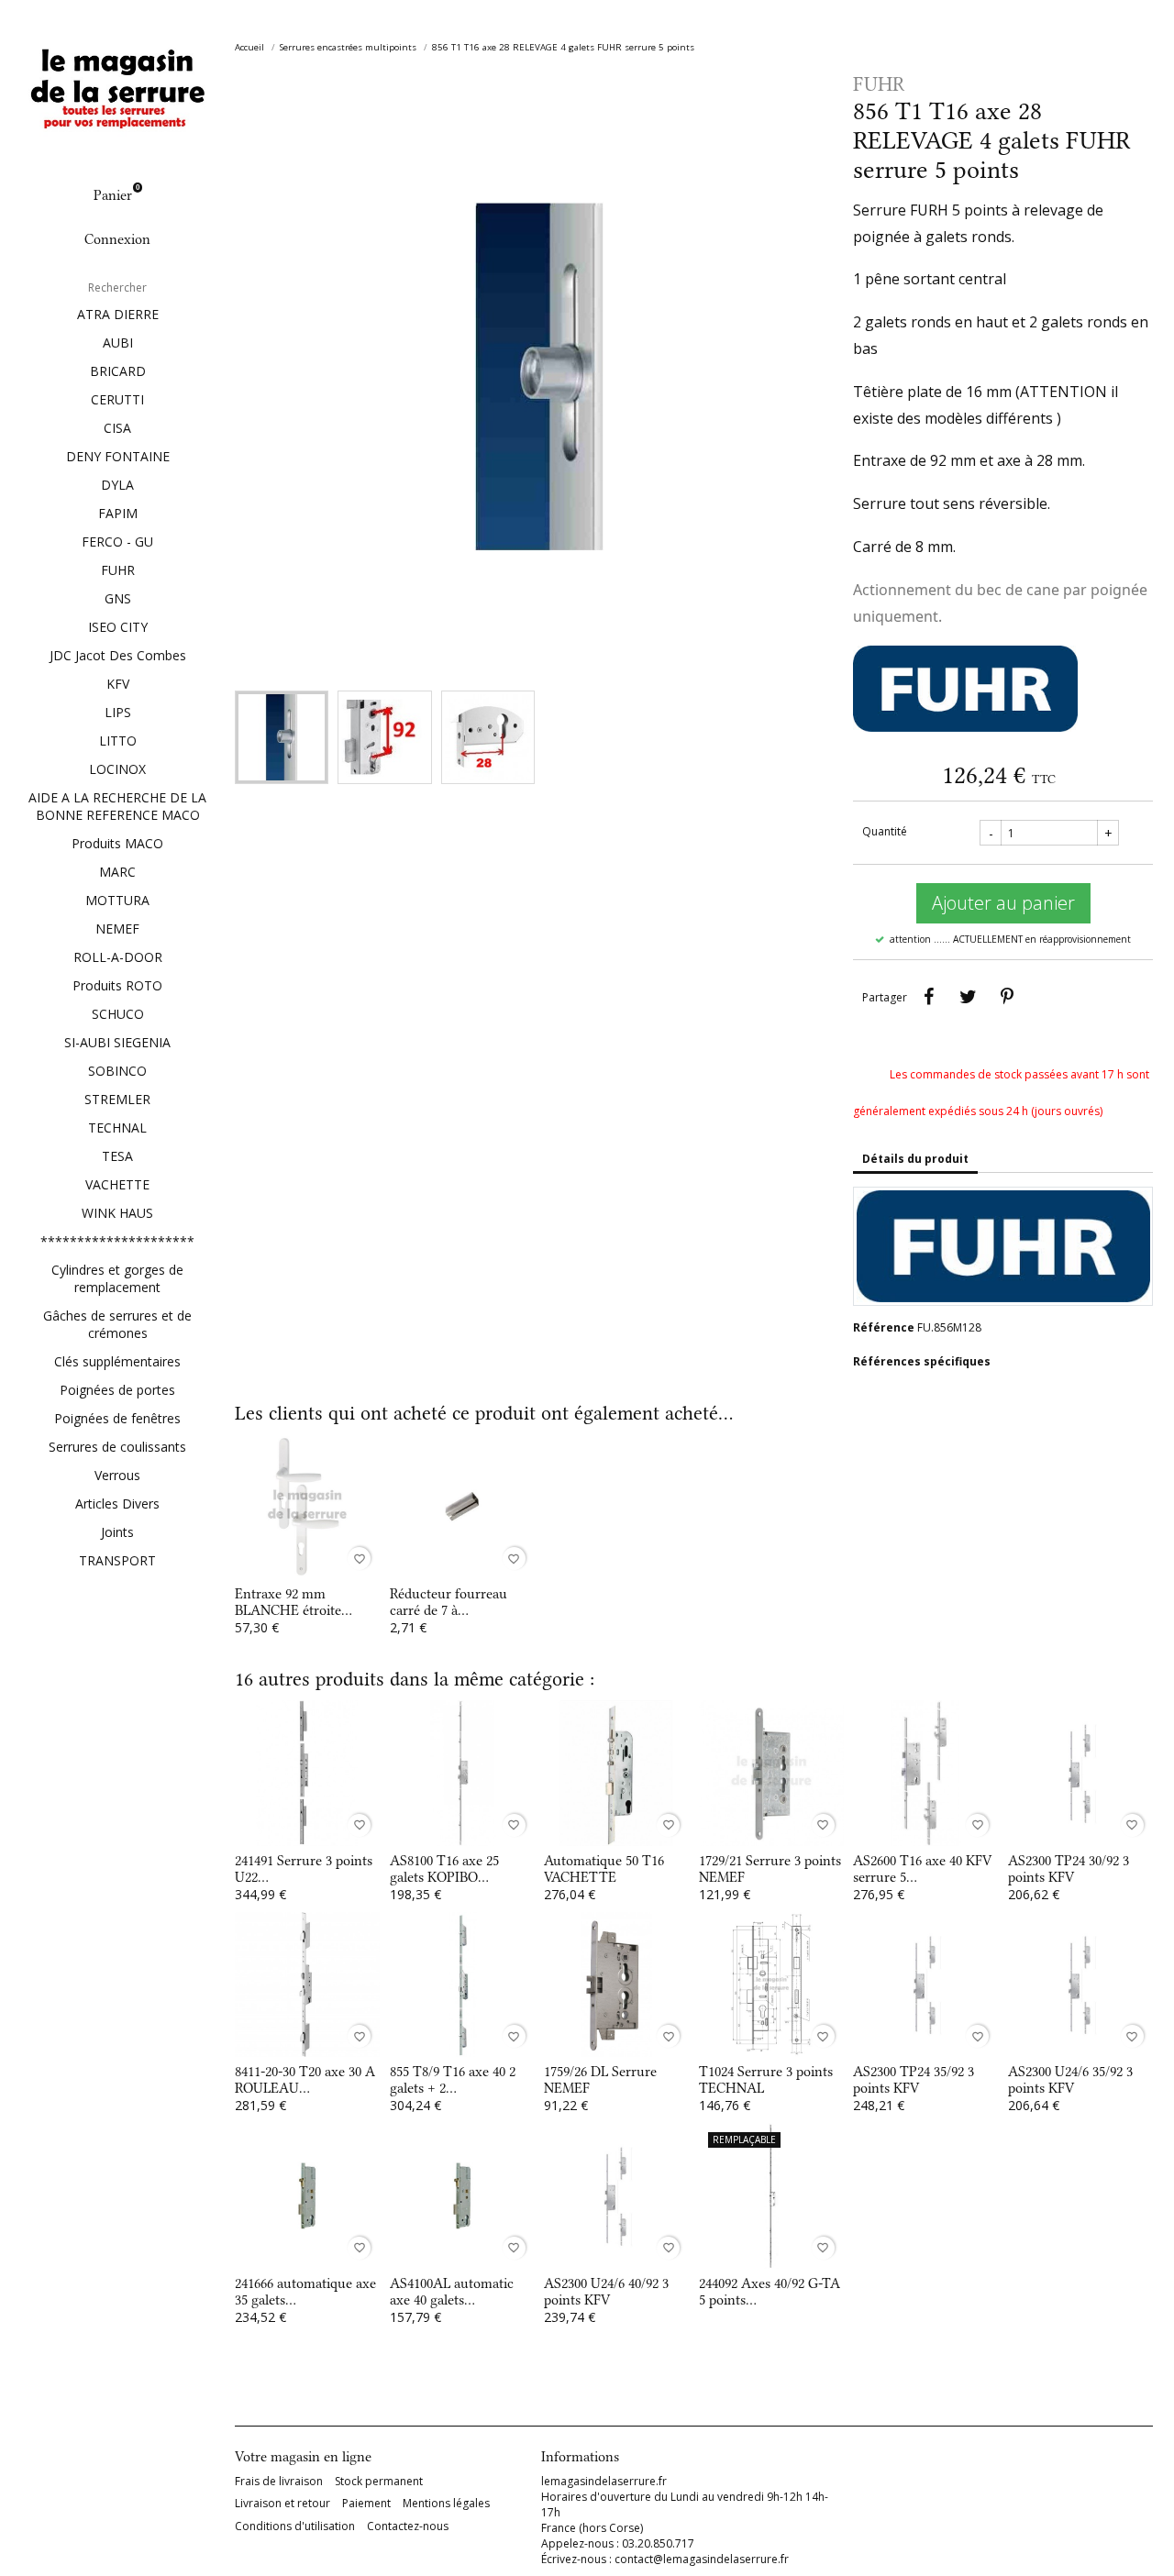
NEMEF (117, 929)
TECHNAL (117, 1128)
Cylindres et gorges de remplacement (117, 1278)
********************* (117, 1241)
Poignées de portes (117, 1390)
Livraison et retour (282, 2504)
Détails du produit (915, 1159)
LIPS (118, 712)
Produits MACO (117, 843)
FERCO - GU (117, 542)
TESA (117, 1156)
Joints (117, 1532)
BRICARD (118, 371)
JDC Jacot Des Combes (118, 655)
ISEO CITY (118, 627)
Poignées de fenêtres (117, 1418)
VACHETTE (117, 1184)
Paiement (366, 2504)
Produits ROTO (117, 985)
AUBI (118, 343)
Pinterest (1007, 997)
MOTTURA (117, 900)
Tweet (968, 997)
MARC (117, 872)
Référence (884, 1327)
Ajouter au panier (1003, 903)
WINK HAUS (117, 1213)
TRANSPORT (117, 1560)
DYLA (117, 485)
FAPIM (118, 513)
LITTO (118, 741)
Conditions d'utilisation (295, 2526)
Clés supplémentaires (117, 1361)
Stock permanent (379, 2482)
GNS (118, 598)
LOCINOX (117, 769)
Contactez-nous (408, 2526)
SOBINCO (117, 1071)
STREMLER (117, 1099)
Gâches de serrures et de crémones (117, 1324)
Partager (928, 997)
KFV (118, 684)
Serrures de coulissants (117, 1447)
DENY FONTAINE (118, 456)
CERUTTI (117, 399)
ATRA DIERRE (118, 314)
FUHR (118, 570)
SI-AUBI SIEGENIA (117, 1042)
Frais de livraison (279, 2482)
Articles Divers (117, 1504)
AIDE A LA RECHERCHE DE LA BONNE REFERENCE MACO (117, 806)
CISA (117, 428)
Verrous (117, 1475)
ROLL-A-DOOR (118, 957)
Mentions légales (446, 2504)
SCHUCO (118, 1014)
